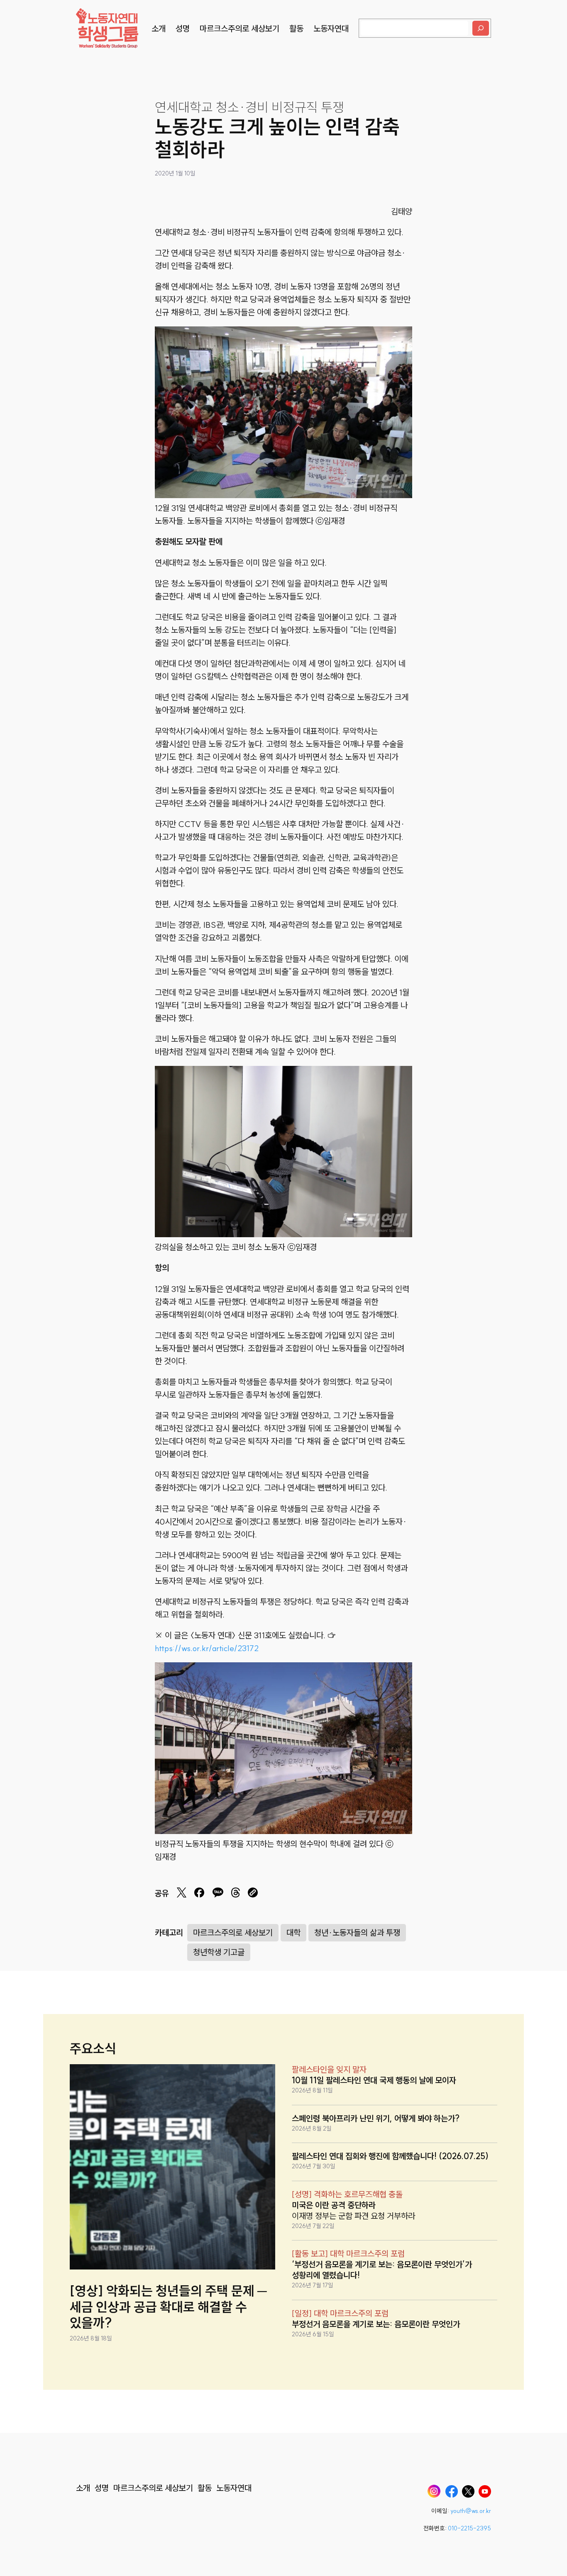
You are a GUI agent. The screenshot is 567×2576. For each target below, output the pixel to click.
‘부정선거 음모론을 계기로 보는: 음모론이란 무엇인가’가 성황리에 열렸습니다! (382, 2270)
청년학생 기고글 (219, 1952)
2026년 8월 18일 (91, 2338)
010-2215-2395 (469, 2528)
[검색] (481, 28)
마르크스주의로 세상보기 (233, 1933)
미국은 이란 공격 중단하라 (334, 2205)
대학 (293, 1933)
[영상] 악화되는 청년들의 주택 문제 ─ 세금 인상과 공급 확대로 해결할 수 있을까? (168, 2307)
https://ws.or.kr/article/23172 (207, 1648)
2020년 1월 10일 (175, 173)
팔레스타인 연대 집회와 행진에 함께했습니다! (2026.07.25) (390, 2156)
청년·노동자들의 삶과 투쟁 (357, 1933)
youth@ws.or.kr (471, 2511)
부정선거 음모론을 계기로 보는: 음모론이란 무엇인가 (376, 2324)
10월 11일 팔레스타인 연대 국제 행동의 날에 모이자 (374, 2080)
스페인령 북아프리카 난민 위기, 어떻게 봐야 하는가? (376, 2118)
